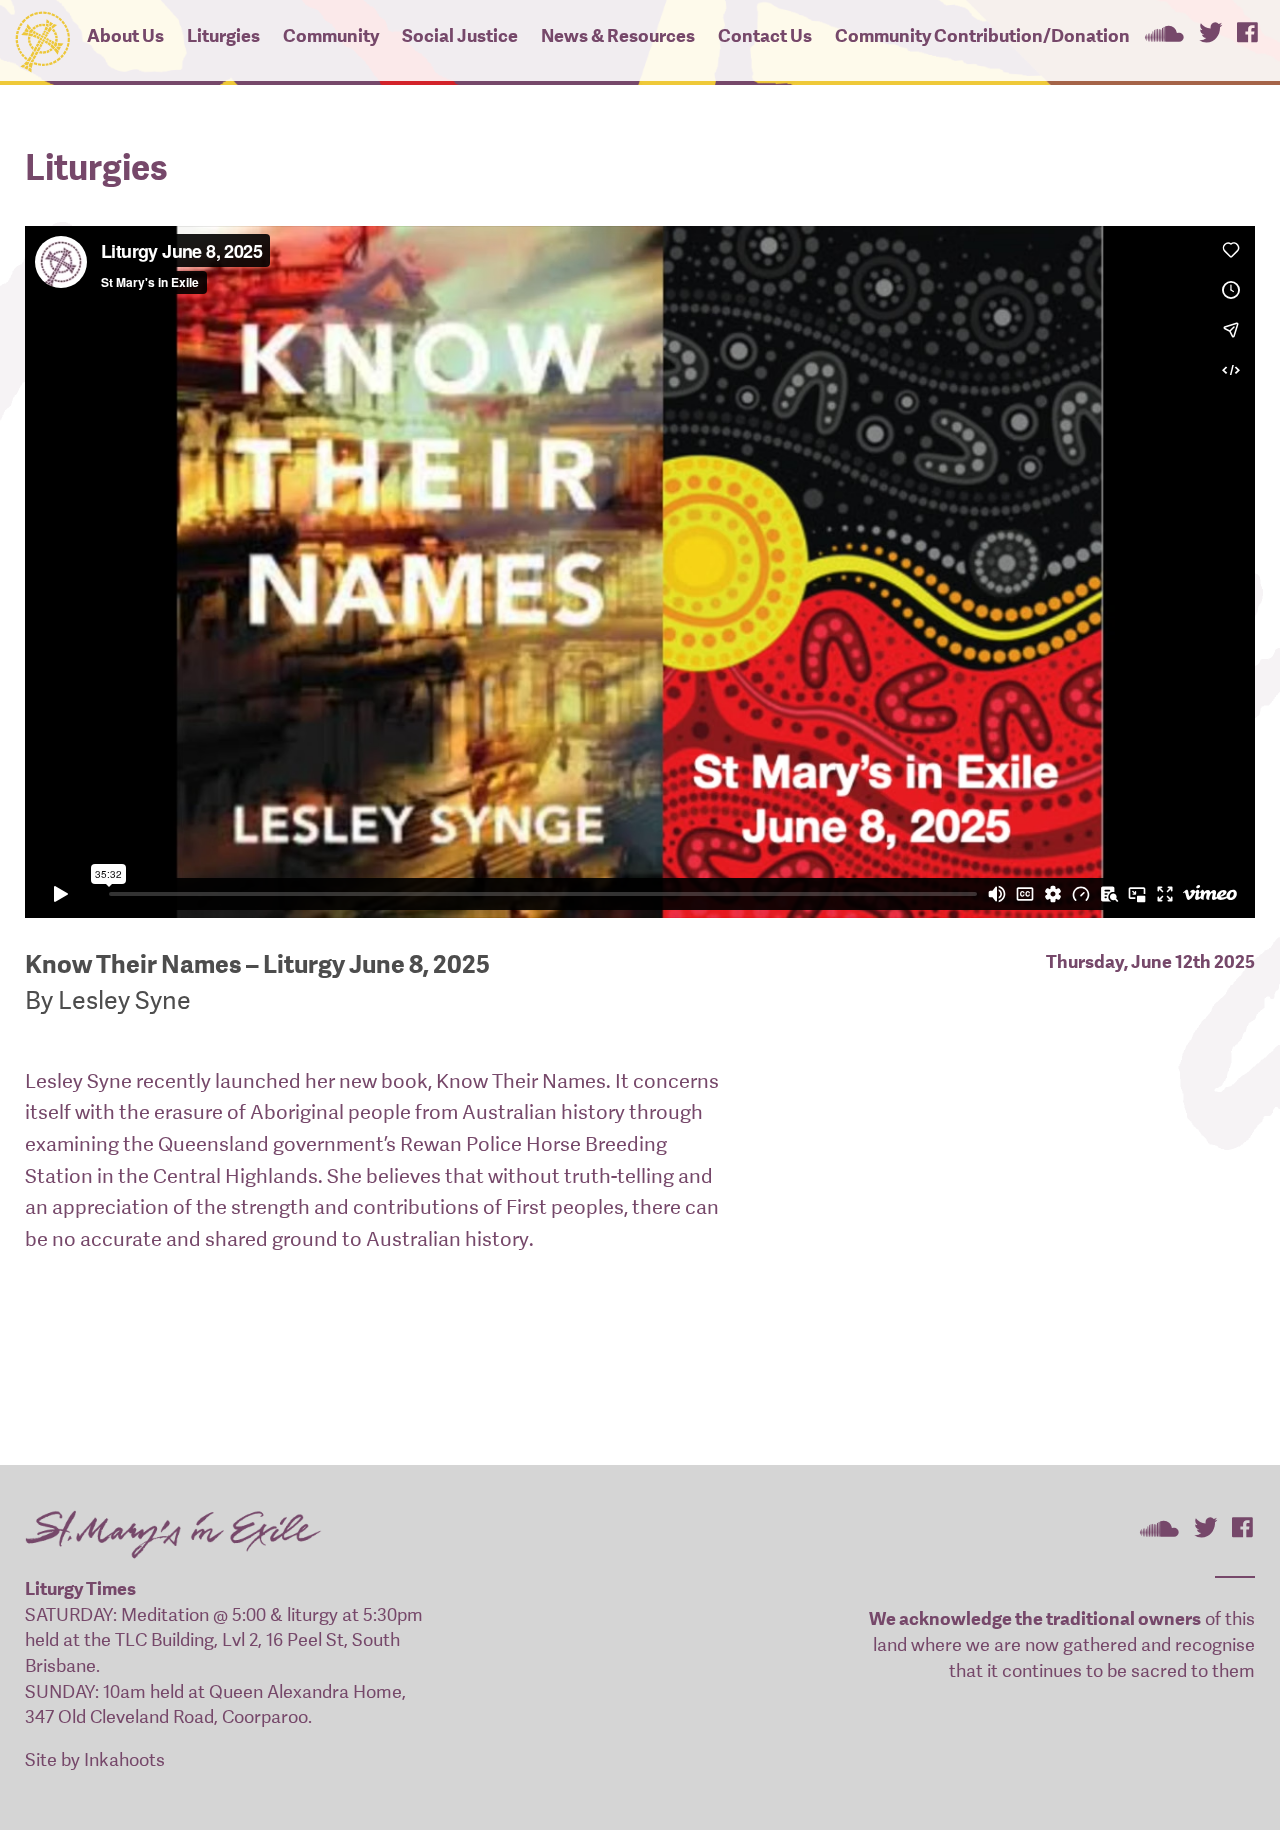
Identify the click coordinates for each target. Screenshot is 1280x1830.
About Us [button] (125, 35)
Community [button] (331, 35)
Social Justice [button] (460, 35)
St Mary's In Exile (42, 37)
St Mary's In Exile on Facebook (1247, 32)
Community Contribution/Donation (982, 35)
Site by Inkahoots (95, 1759)
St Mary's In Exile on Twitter (1210, 32)
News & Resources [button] (618, 35)
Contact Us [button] (765, 35)
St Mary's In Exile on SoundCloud (1164, 32)
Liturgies (223, 35)
